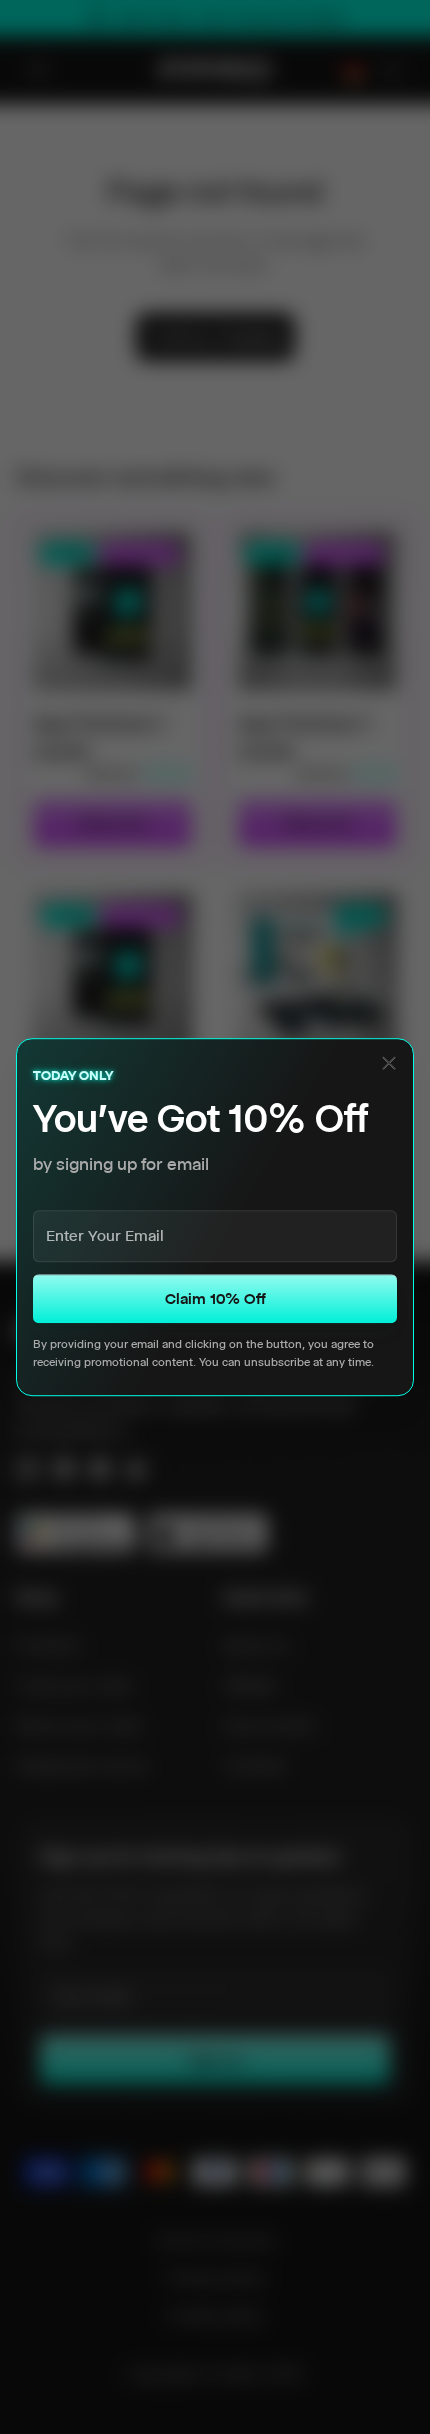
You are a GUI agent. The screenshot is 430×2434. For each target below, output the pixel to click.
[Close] (389, 1063)
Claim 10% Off (215, 1298)
